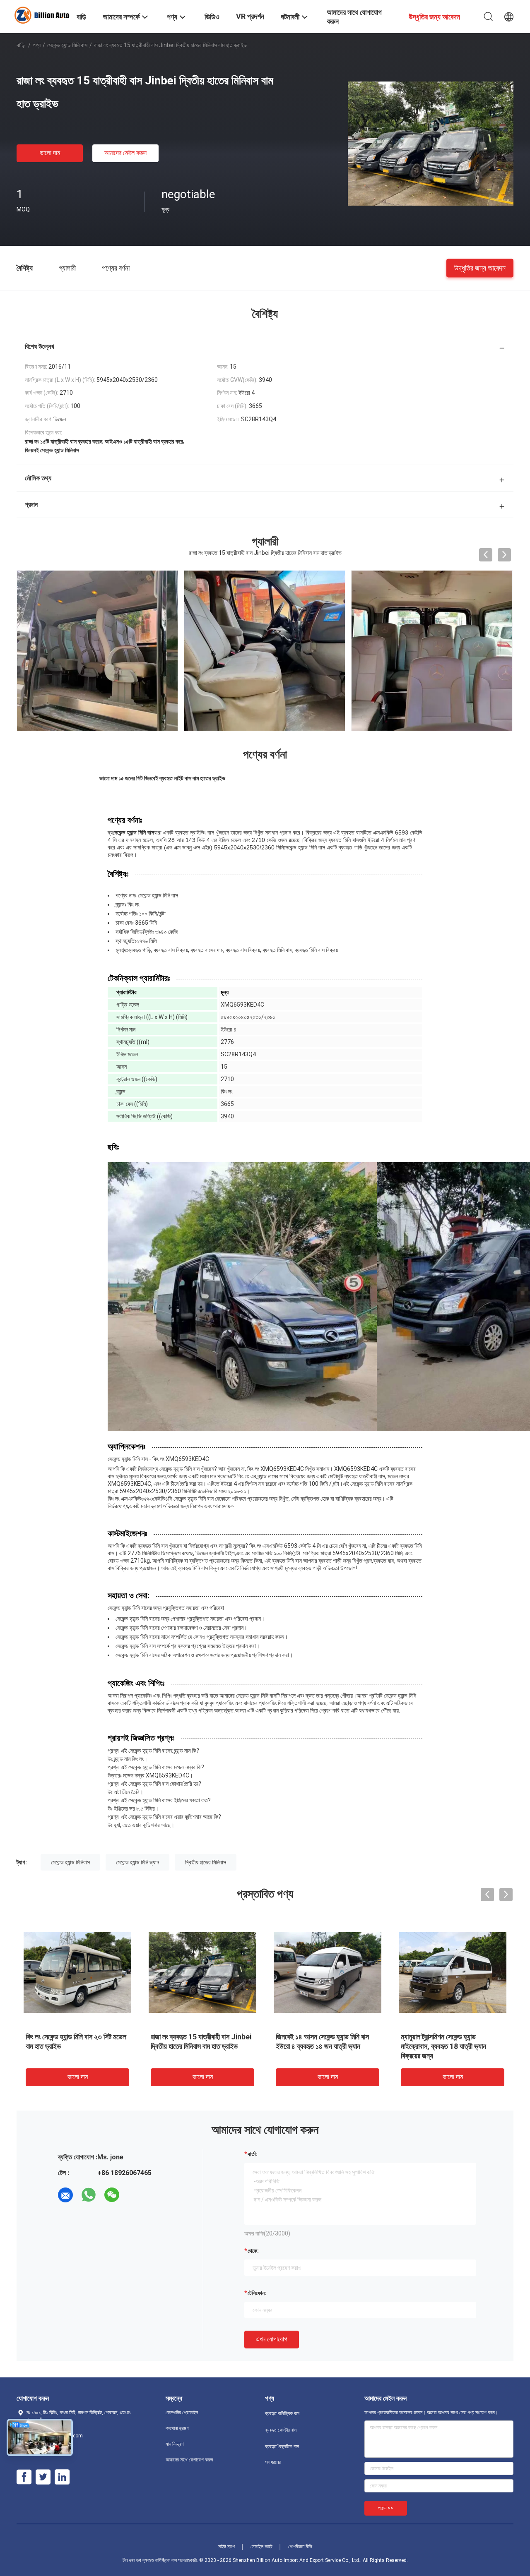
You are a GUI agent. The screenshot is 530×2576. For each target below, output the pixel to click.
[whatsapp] (89, 2195)
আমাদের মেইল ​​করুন (125, 153)
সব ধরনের (273, 2462)
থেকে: (253, 2251)
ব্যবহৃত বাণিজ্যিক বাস (282, 2413)
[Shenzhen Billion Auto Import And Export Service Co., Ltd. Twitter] (43, 2477)
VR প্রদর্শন (250, 16)
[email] (65, 2195)
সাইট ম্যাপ (226, 2547)
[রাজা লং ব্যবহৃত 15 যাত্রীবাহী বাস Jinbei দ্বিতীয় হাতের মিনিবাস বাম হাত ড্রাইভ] (431, 143)
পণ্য (37, 45)
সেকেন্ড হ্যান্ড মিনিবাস (70, 1862)
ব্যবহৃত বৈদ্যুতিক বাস (282, 2446)
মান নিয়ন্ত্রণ (175, 2444)
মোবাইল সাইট (261, 2547)
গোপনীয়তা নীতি (300, 2547)
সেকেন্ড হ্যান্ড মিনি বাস (67, 45)
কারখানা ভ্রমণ (177, 2428)
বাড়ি (21, 45)
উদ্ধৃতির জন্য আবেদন (480, 267)
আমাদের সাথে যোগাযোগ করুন (189, 2460)
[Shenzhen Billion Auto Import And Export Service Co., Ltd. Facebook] (24, 2477)
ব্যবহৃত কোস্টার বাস (281, 2430)
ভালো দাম (50, 153)
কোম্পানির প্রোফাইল (182, 2413)
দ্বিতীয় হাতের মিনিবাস (206, 1862)
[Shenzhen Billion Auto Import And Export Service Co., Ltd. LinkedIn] (62, 2477)
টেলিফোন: (257, 2293)
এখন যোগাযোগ (272, 2339)
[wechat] (112, 2195)
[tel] (135, 2195)
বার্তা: (253, 2154)
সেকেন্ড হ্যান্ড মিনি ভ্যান (137, 1862)
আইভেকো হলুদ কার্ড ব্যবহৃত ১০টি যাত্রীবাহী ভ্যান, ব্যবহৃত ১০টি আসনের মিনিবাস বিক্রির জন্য (452, 2046)
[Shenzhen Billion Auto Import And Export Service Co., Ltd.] (41, 14)
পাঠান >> (386, 2508)
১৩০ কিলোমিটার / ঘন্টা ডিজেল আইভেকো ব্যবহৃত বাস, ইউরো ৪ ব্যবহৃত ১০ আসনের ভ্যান (199, 2046)
